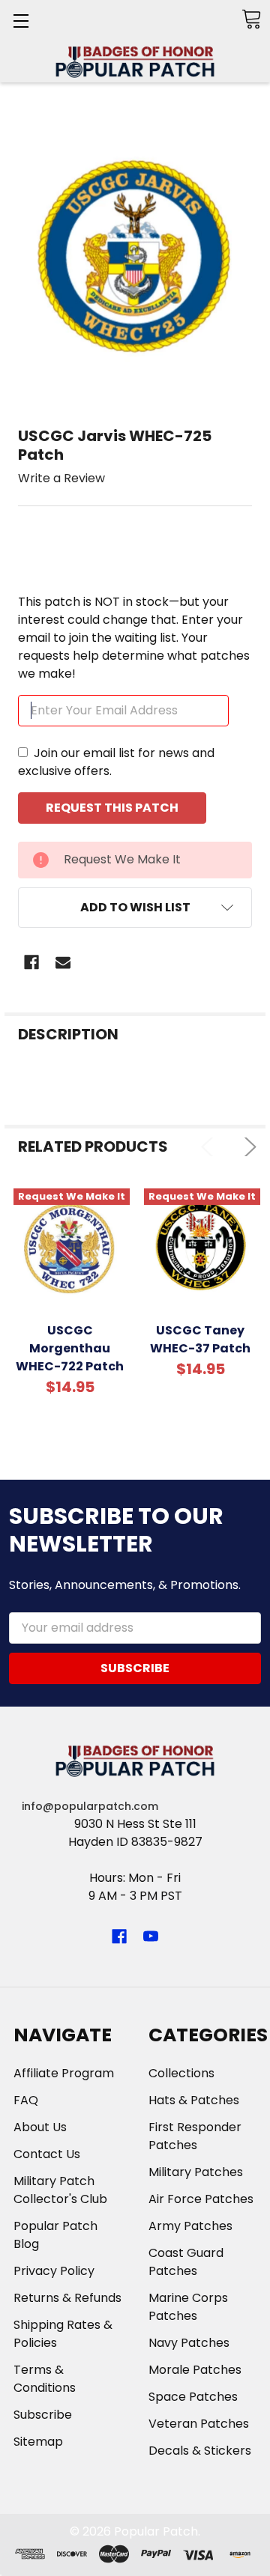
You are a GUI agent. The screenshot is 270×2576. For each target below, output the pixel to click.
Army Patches (190, 2226)
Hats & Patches (194, 2100)
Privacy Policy (54, 2271)
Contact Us (47, 2154)
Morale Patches (195, 2370)
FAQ (26, 2100)
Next (247, 1147)
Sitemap (38, 2442)
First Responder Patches (195, 2136)
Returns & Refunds (67, 2298)
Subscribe (43, 2415)
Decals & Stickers (200, 2451)
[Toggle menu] (21, 21)
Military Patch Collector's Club (60, 2190)
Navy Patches (189, 2343)
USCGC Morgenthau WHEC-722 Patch (70, 1348)
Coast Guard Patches (186, 2262)
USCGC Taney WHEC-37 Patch (200, 1339)
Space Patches (193, 2397)
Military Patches (196, 2172)
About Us (40, 2127)
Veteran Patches (199, 2424)
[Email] (63, 962)
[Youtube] (151, 1936)
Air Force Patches (201, 2199)
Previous (210, 1147)
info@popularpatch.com (90, 1806)
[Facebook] (31, 962)
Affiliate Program (64, 2073)
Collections (181, 2073)
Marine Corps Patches (188, 2307)
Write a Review (61, 478)
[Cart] (251, 19)
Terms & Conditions (45, 2379)
